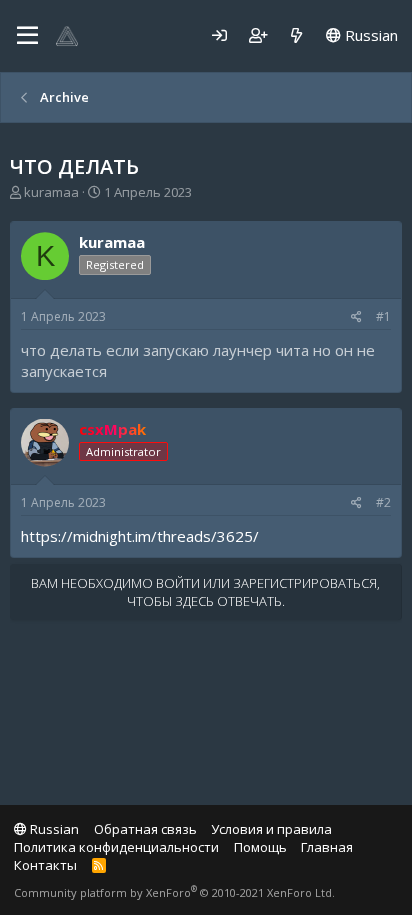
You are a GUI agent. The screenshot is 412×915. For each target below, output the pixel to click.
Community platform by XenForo (174, 892)
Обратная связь (145, 829)
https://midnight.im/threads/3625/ (140, 536)
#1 (383, 316)
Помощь (260, 847)
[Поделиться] (356, 317)
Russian (369, 35)
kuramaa (51, 192)
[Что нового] (296, 35)
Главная (327, 847)
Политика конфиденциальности (116, 847)
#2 (383, 502)
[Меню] (27, 36)
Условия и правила (271, 829)
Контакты (45, 865)
